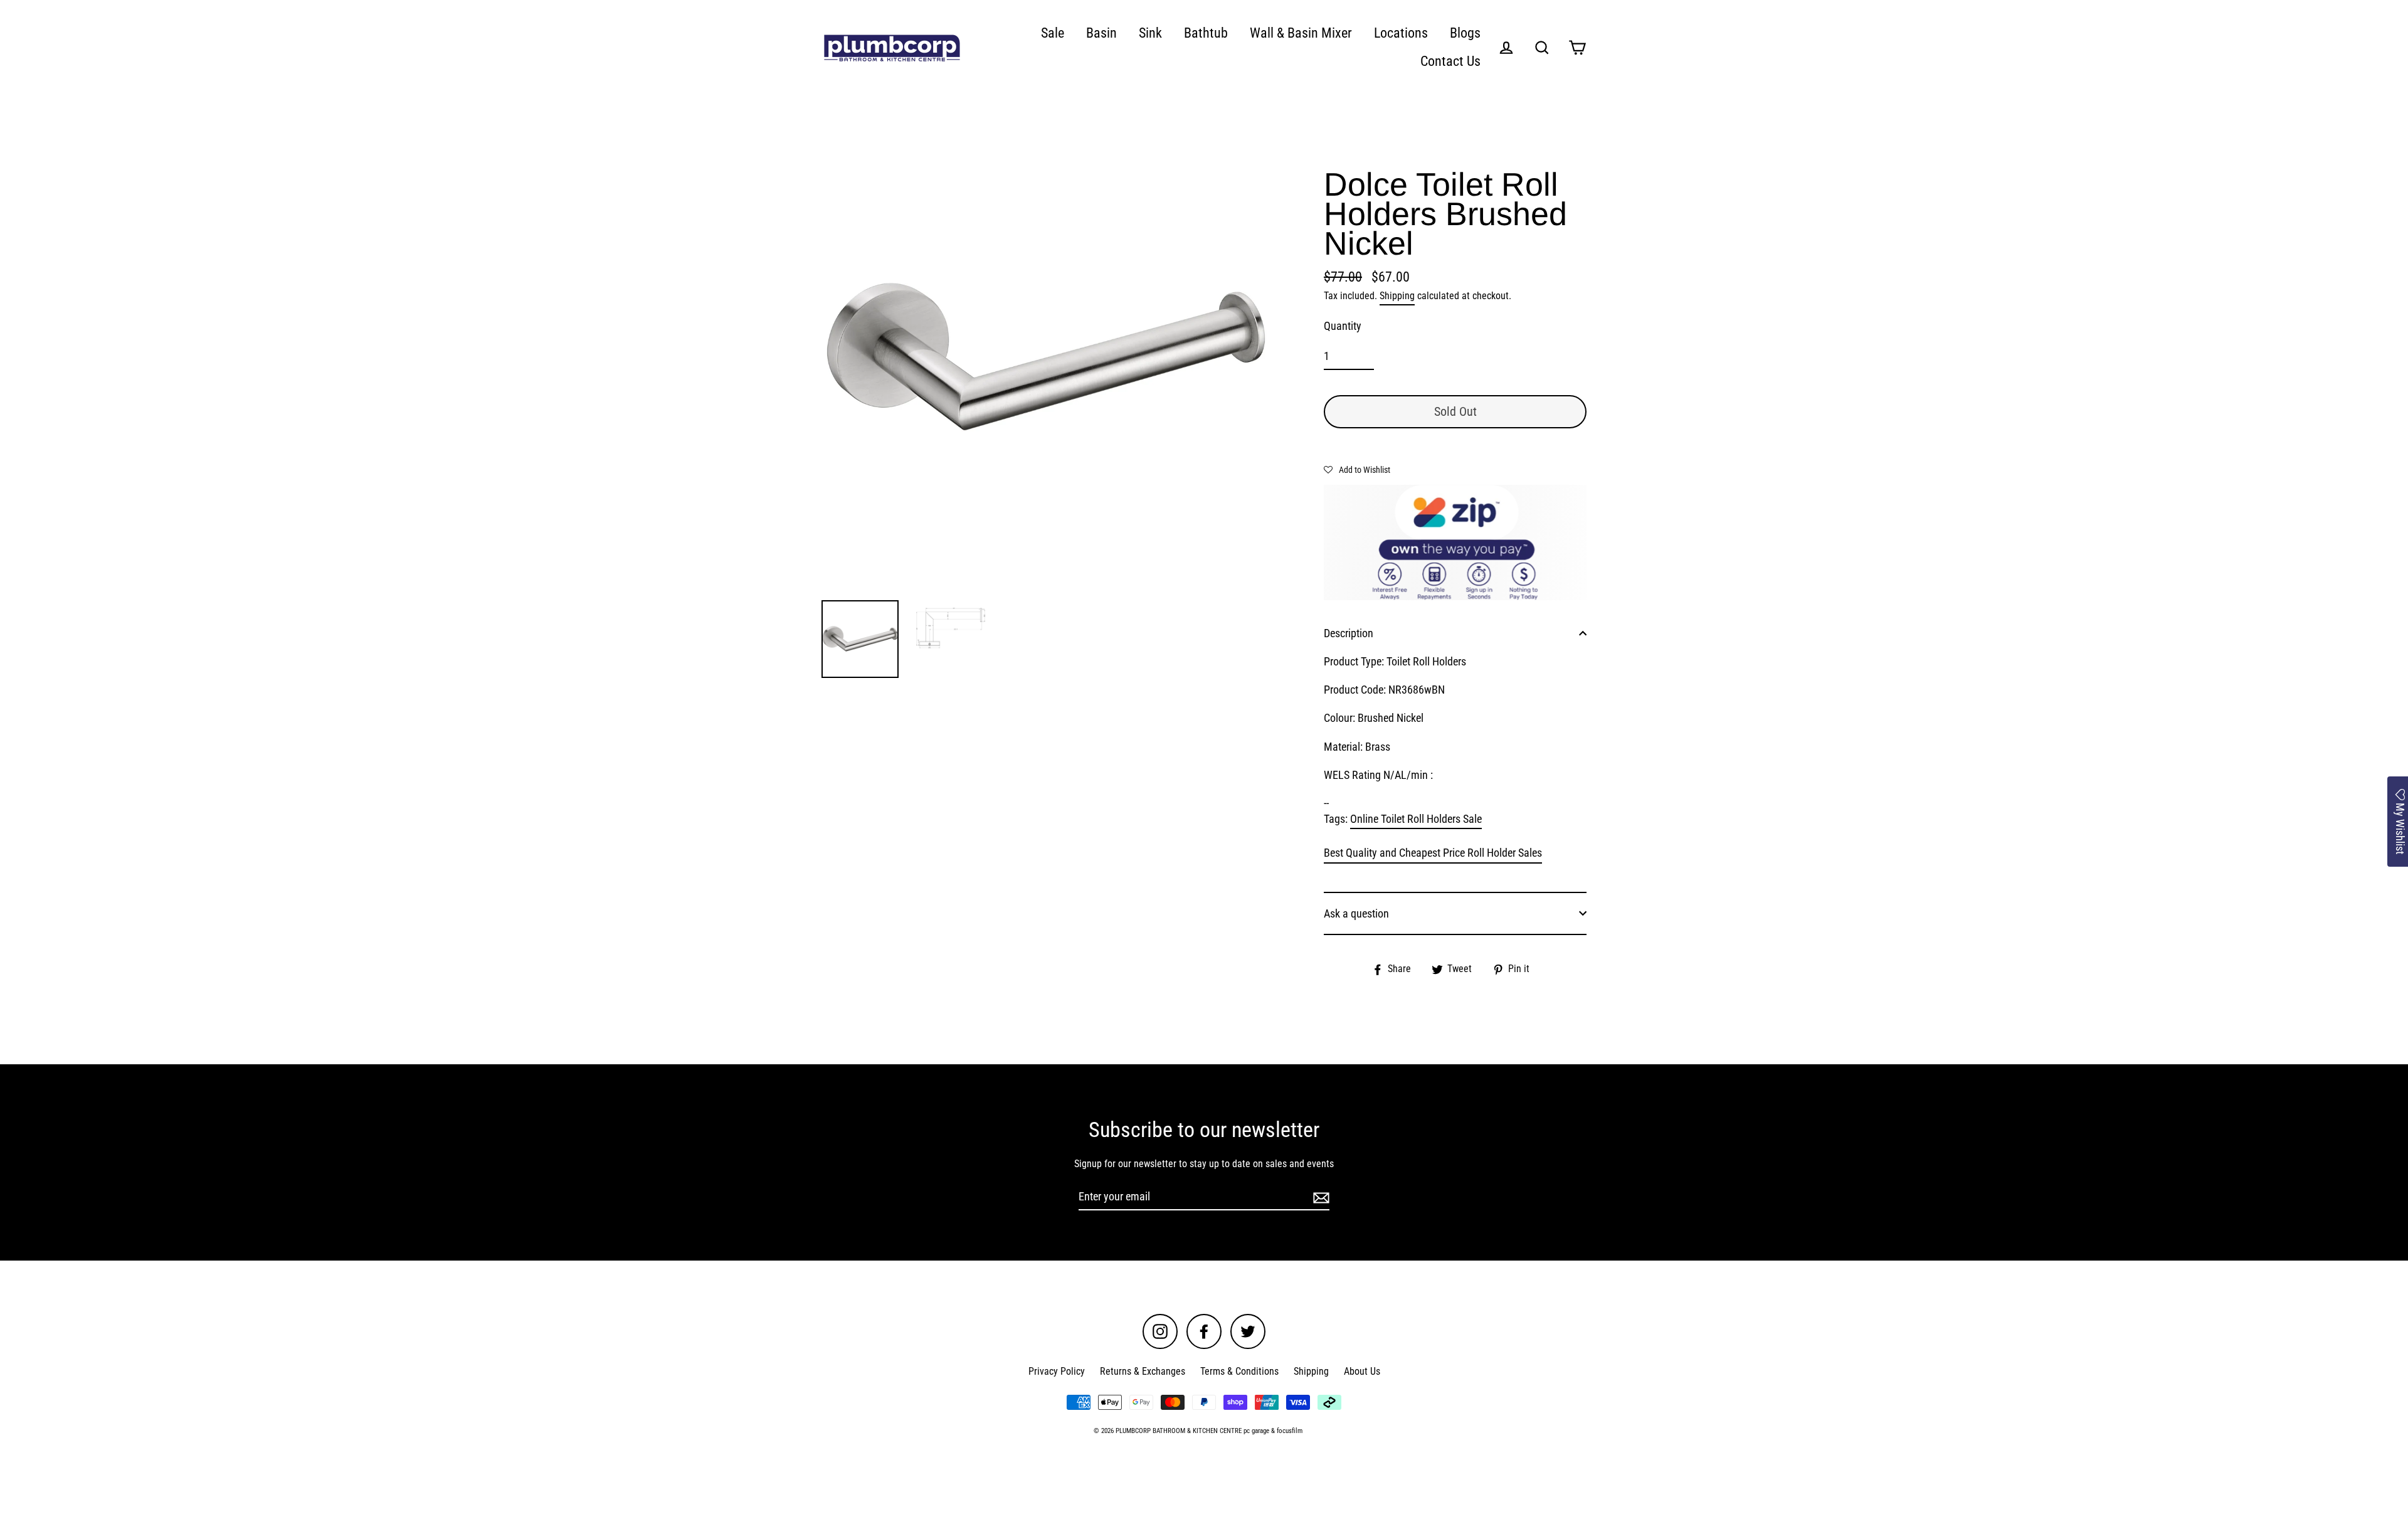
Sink (1150, 33)
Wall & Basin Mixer (1301, 33)
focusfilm (1290, 1431)
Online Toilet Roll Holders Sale (1416, 819)
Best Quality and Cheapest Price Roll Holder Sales (1433, 853)
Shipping (1397, 296)
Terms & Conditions (1239, 1371)
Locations (1401, 33)
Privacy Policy (1057, 1371)
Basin (1101, 33)
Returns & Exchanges (1143, 1371)
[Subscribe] (1319, 1197)
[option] (1046, 357)
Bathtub (1206, 33)
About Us (1362, 1371)
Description (1349, 633)
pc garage (1256, 1431)
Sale (1053, 33)
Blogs (1465, 33)
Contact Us (1450, 61)
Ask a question (1356, 913)
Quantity (1343, 326)
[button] (1357, 469)
